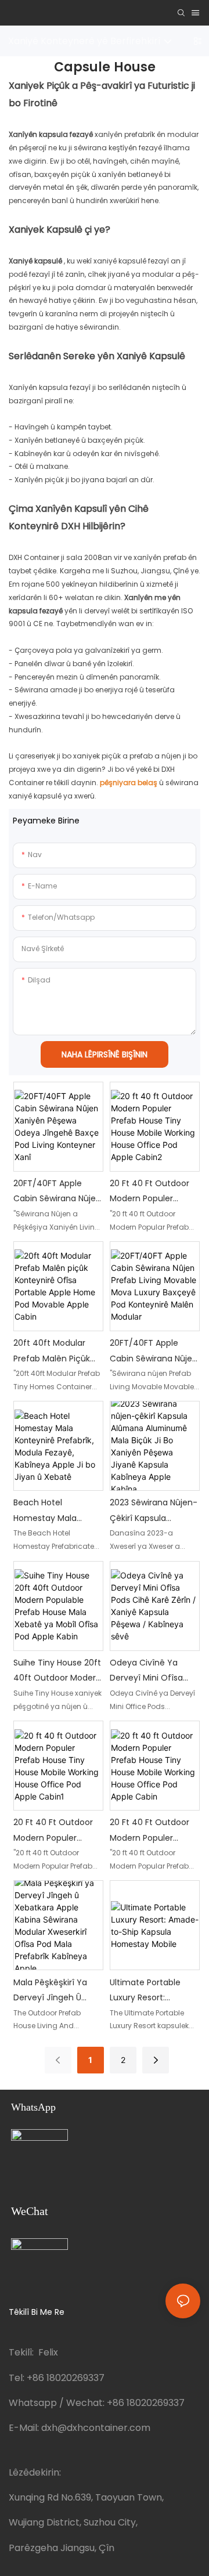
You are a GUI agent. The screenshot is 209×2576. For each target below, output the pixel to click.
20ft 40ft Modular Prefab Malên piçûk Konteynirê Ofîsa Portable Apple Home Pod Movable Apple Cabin (56, 1352)
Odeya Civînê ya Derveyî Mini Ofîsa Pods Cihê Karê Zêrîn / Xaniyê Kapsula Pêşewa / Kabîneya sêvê (154, 1671)
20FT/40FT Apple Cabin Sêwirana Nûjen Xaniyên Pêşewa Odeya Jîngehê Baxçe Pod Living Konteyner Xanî (58, 1192)
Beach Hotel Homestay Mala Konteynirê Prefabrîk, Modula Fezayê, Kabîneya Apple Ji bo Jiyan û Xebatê (55, 1511)
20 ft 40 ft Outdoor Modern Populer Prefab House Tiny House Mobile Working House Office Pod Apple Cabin (154, 1831)
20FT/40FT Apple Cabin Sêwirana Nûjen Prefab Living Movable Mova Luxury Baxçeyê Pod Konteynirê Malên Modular (154, 1352)
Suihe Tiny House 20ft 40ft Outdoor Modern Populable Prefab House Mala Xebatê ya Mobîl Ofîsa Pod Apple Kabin (57, 1671)
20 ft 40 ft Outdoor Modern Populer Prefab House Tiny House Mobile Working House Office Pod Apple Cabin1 (57, 1831)
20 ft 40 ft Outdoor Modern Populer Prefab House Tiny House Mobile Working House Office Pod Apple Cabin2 (154, 1192)
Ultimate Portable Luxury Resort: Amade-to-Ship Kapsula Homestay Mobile (147, 1991)
